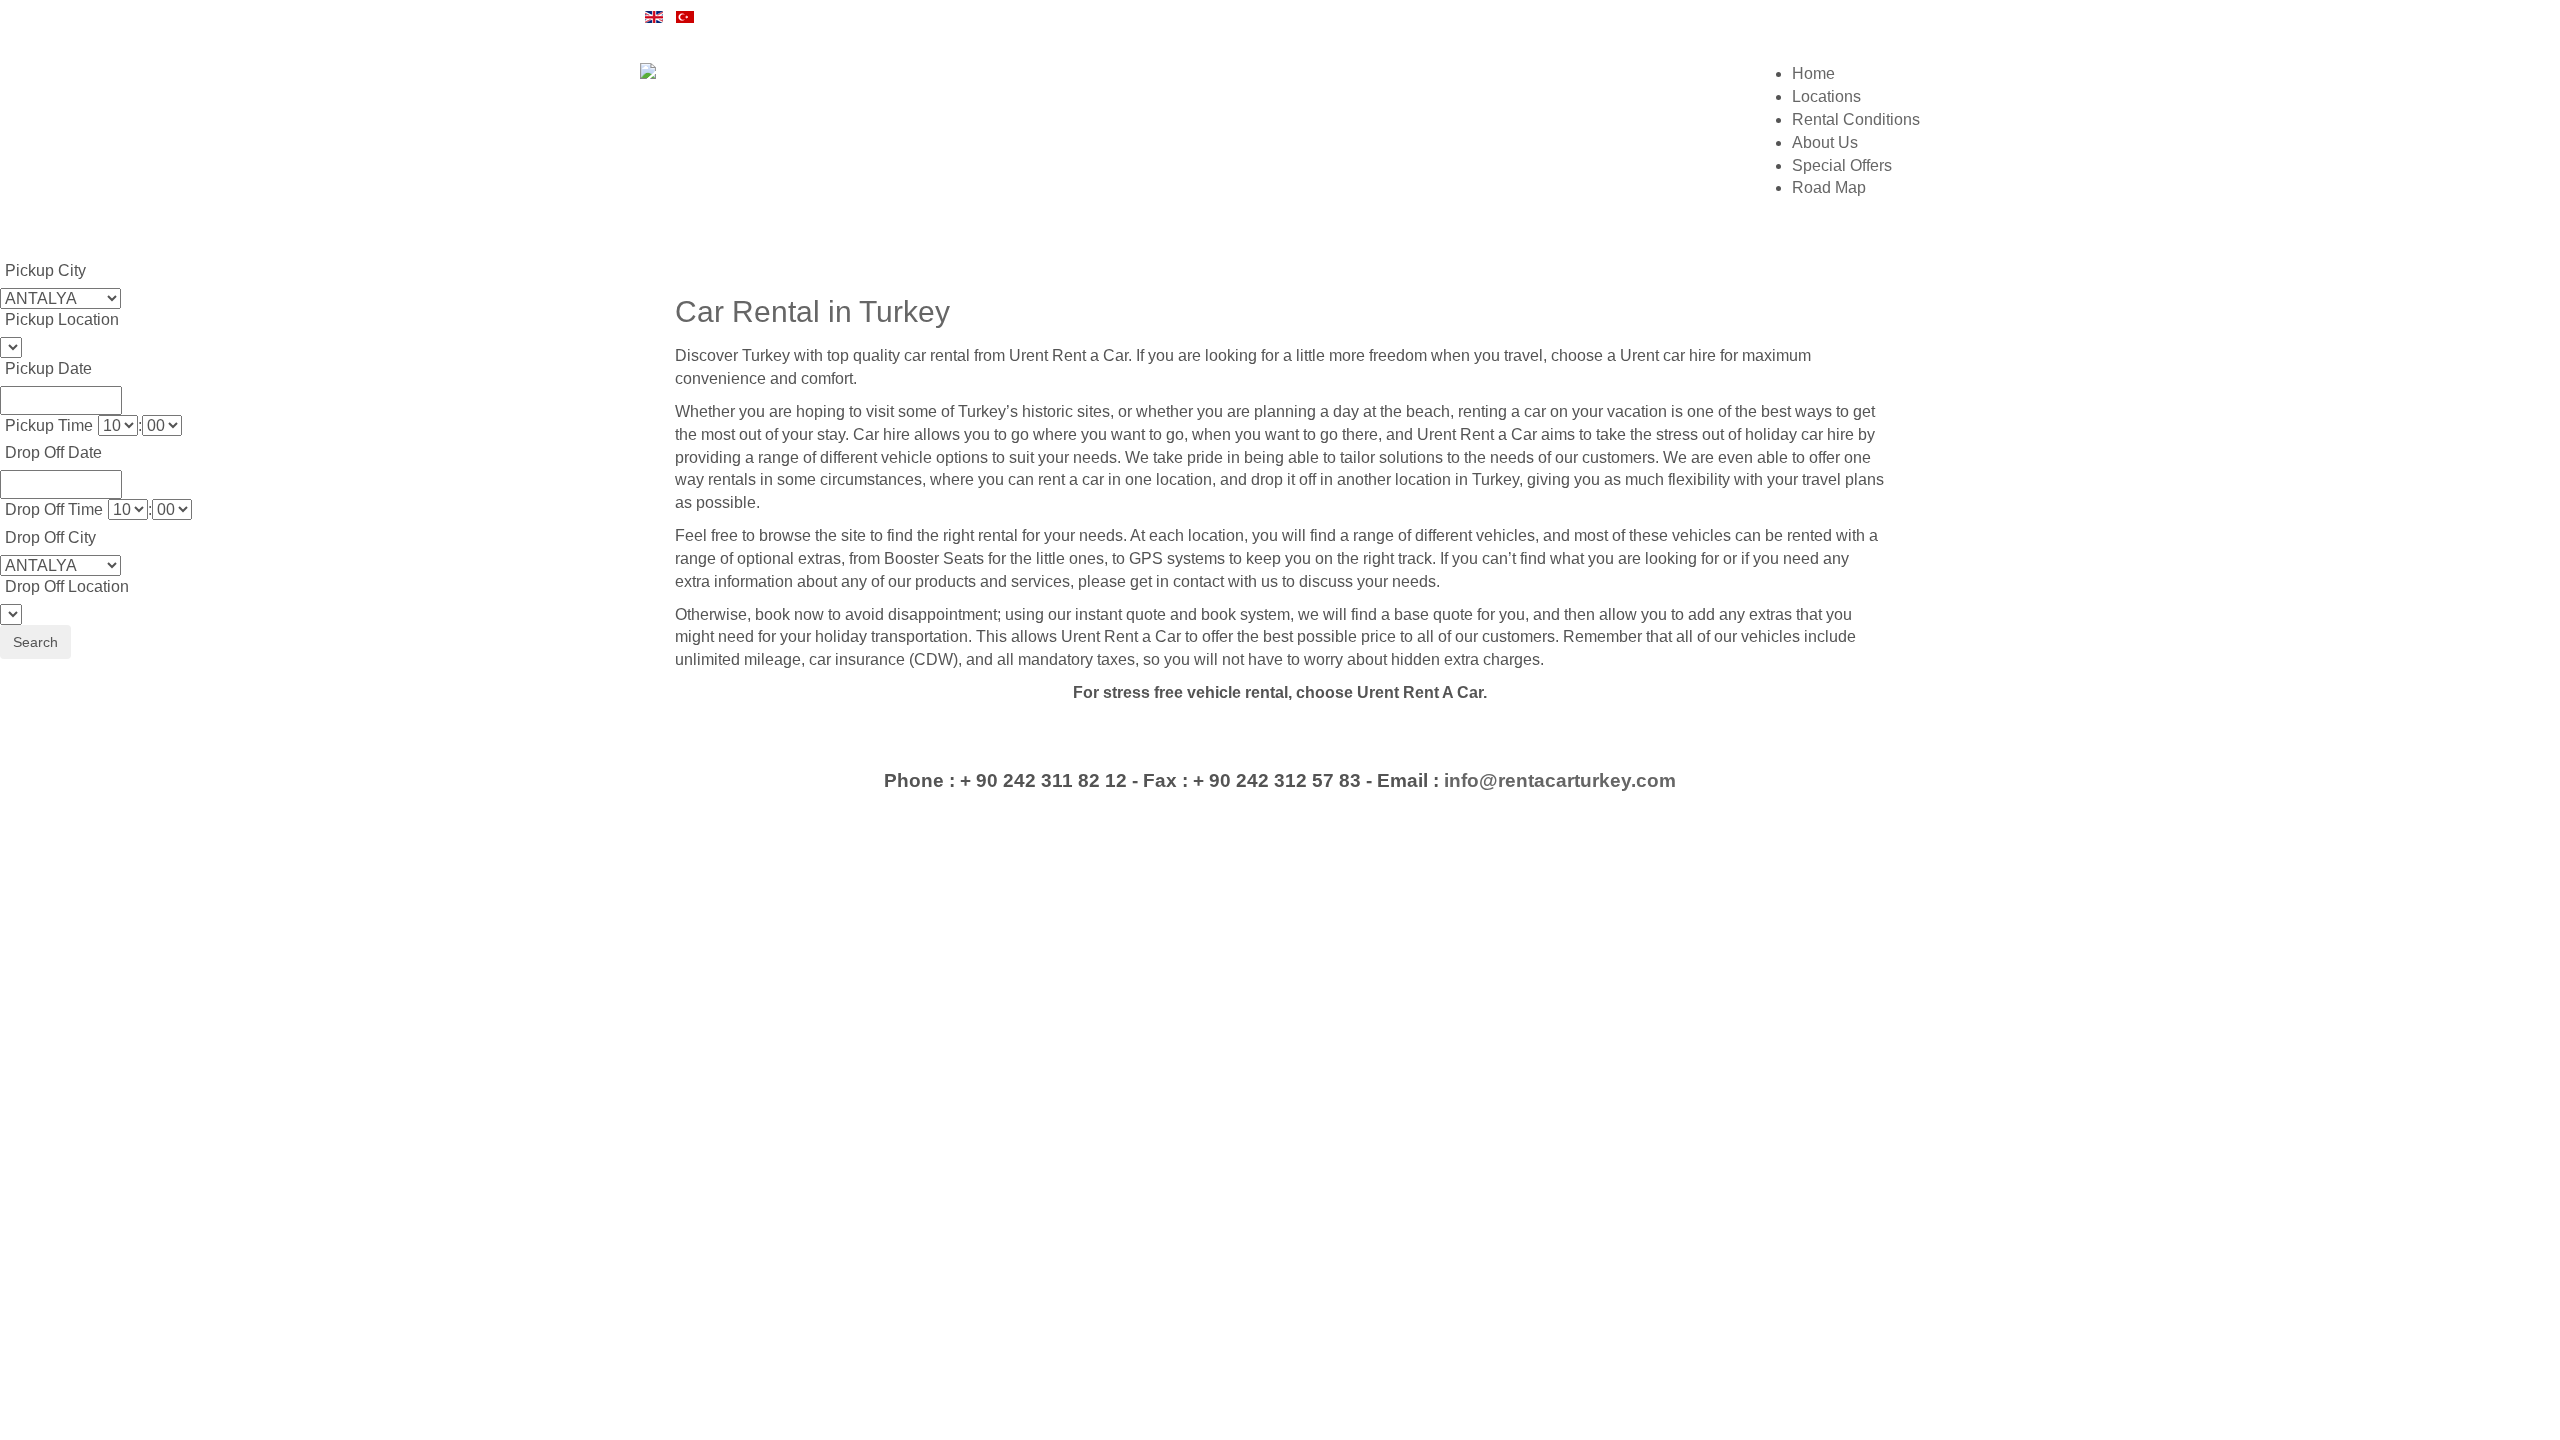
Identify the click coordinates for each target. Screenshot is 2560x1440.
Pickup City (45, 270)
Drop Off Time (54, 509)
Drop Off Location (67, 586)
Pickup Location (62, 319)
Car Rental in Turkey (812, 311)
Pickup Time (49, 425)
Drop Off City (50, 537)
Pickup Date (48, 368)
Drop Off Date (53, 452)
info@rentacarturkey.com (1560, 780)
